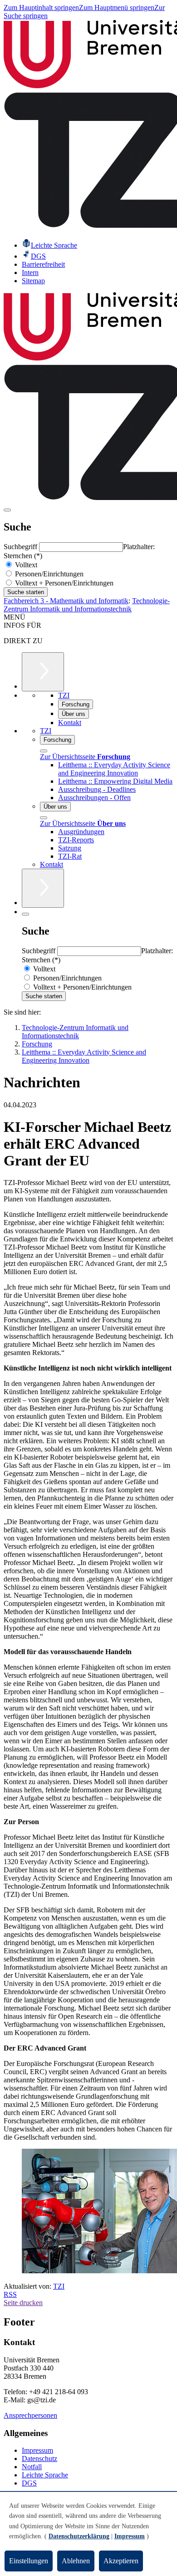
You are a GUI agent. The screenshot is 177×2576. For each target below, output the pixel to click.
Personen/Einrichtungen (48, 574)
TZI (59, 2286)
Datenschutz (39, 2458)
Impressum (37, 2450)
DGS (29, 2483)
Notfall (32, 2467)
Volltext (25, 565)
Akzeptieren (121, 2561)
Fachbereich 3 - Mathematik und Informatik (66, 601)
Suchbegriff (21, 547)
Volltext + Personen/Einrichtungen (63, 583)
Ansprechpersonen (30, 2415)
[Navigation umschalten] (7, 510)
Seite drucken (23, 2303)
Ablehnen (76, 2561)
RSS (10, 2294)
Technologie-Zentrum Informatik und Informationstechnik (87, 605)
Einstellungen (29, 2561)
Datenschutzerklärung (79, 2536)
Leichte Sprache (45, 2475)
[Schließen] (44, 751)
